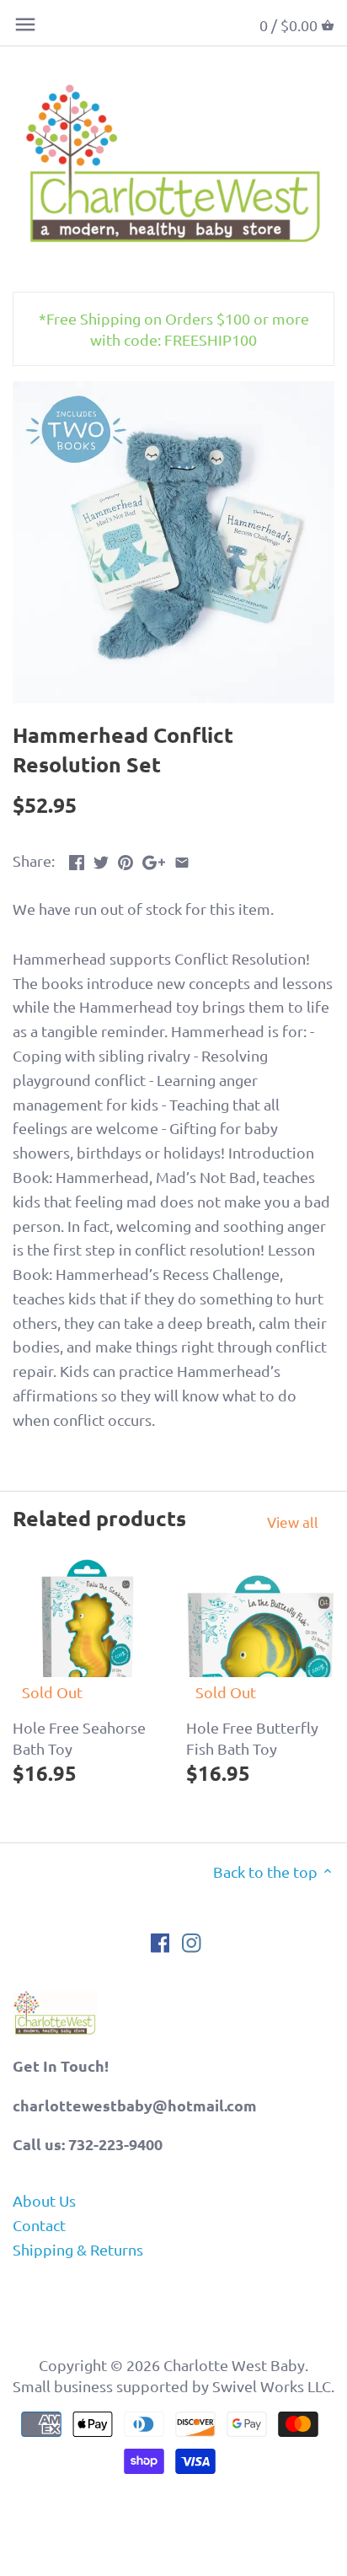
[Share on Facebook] (77, 859)
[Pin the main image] (125, 859)
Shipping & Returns (78, 2249)
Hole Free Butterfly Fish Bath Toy (252, 1738)
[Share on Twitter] (101, 859)
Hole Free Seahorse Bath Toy (79, 1738)
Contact (39, 2225)
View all (293, 1522)
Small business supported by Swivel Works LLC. (173, 2386)
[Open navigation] (25, 24)
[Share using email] (182, 859)
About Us (44, 2200)
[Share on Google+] (154, 859)
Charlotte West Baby (234, 2365)
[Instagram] (192, 1941)
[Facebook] (160, 1941)
